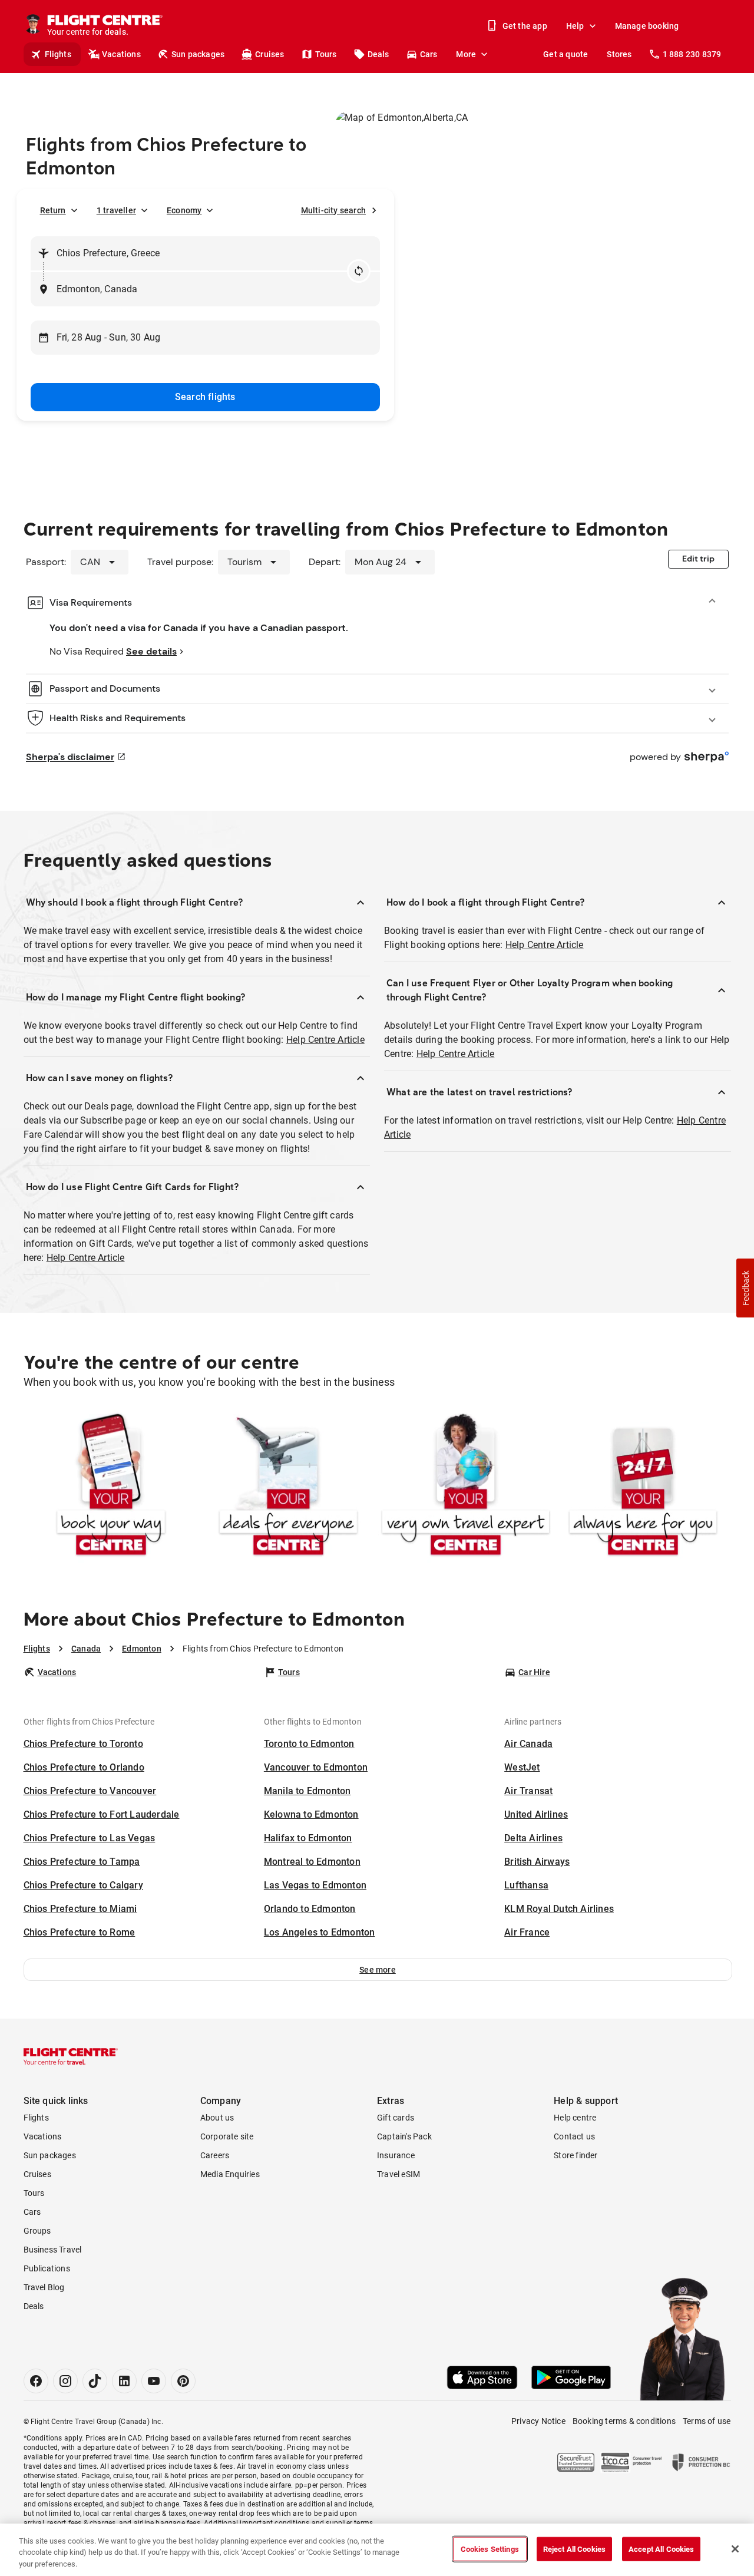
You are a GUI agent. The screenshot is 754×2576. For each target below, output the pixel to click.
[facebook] (36, 2381)
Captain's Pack (404, 2136)
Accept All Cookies (661, 2549)
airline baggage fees (167, 2523)
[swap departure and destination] (359, 271)
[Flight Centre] (71, 2056)
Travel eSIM (399, 2174)
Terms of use (707, 2421)
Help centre (575, 2118)
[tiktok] (95, 2381)
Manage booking (647, 26)
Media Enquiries (230, 2174)
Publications (47, 2268)
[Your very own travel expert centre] (466, 1487)
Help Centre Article (325, 1040)
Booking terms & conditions (624, 2421)
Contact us (574, 2136)
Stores (619, 54)
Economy (184, 210)
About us (217, 2118)
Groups (37, 2231)
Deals (378, 54)
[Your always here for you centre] (643, 1487)
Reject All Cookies (574, 2549)
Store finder (576, 2155)
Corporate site (227, 2136)
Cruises (269, 54)
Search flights (205, 397)
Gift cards (396, 2118)
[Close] (735, 2549)
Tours (326, 54)
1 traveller (116, 210)
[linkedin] (124, 2381)
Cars (429, 54)
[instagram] (65, 2381)
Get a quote (565, 54)
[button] (378, 1970)
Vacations (121, 54)
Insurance (396, 2155)
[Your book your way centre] (111, 1487)
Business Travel (53, 2250)
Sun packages (198, 54)
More (466, 54)
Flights (58, 54)
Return (53, 210)
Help (575, 26)
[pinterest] (183, 2381)
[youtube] (154, 2381)
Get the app (525, 26)
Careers (215, 2155)
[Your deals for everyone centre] (288, 1487)
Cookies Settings (490, 2549)
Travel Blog (44, 2287)
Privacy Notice (538, 2421)
